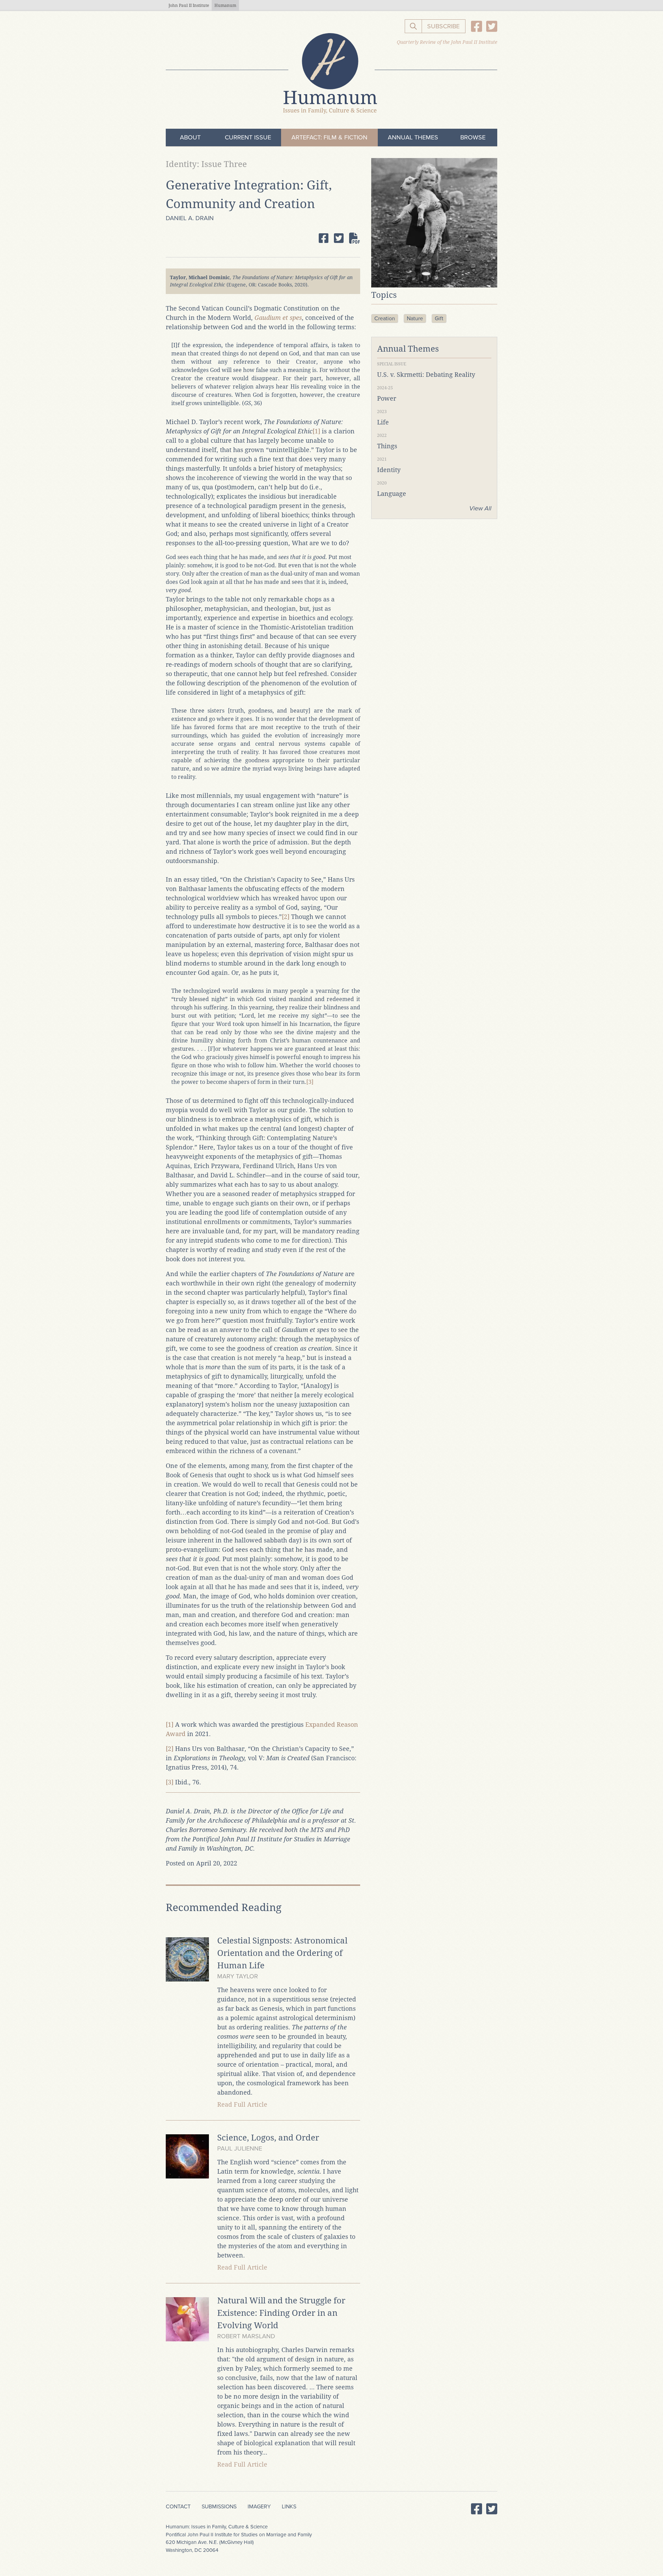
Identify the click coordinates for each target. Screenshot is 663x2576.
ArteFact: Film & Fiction (329, 137)
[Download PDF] (355, 238)
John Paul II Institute (189, 6)
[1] (316, 431)
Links (289, 2507)
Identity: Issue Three (206, 164)
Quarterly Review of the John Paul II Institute (447, 42)
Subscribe (443, 26)
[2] (286, 917)
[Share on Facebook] (324, 238)
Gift (439, 319)
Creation (385, 319)
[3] (310, 1082)
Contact (178, 2507)
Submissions (219, 2507)
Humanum (225, 6)
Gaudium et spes (278, 318)
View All (480, 508)
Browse (473, 137)
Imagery (259, 2507)
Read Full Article (242, 2104)
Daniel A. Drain (190, 218)
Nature (415, 319)
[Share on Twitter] (339, 238)
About (190, 137)
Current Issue (248, 137)
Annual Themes (413, 137)
